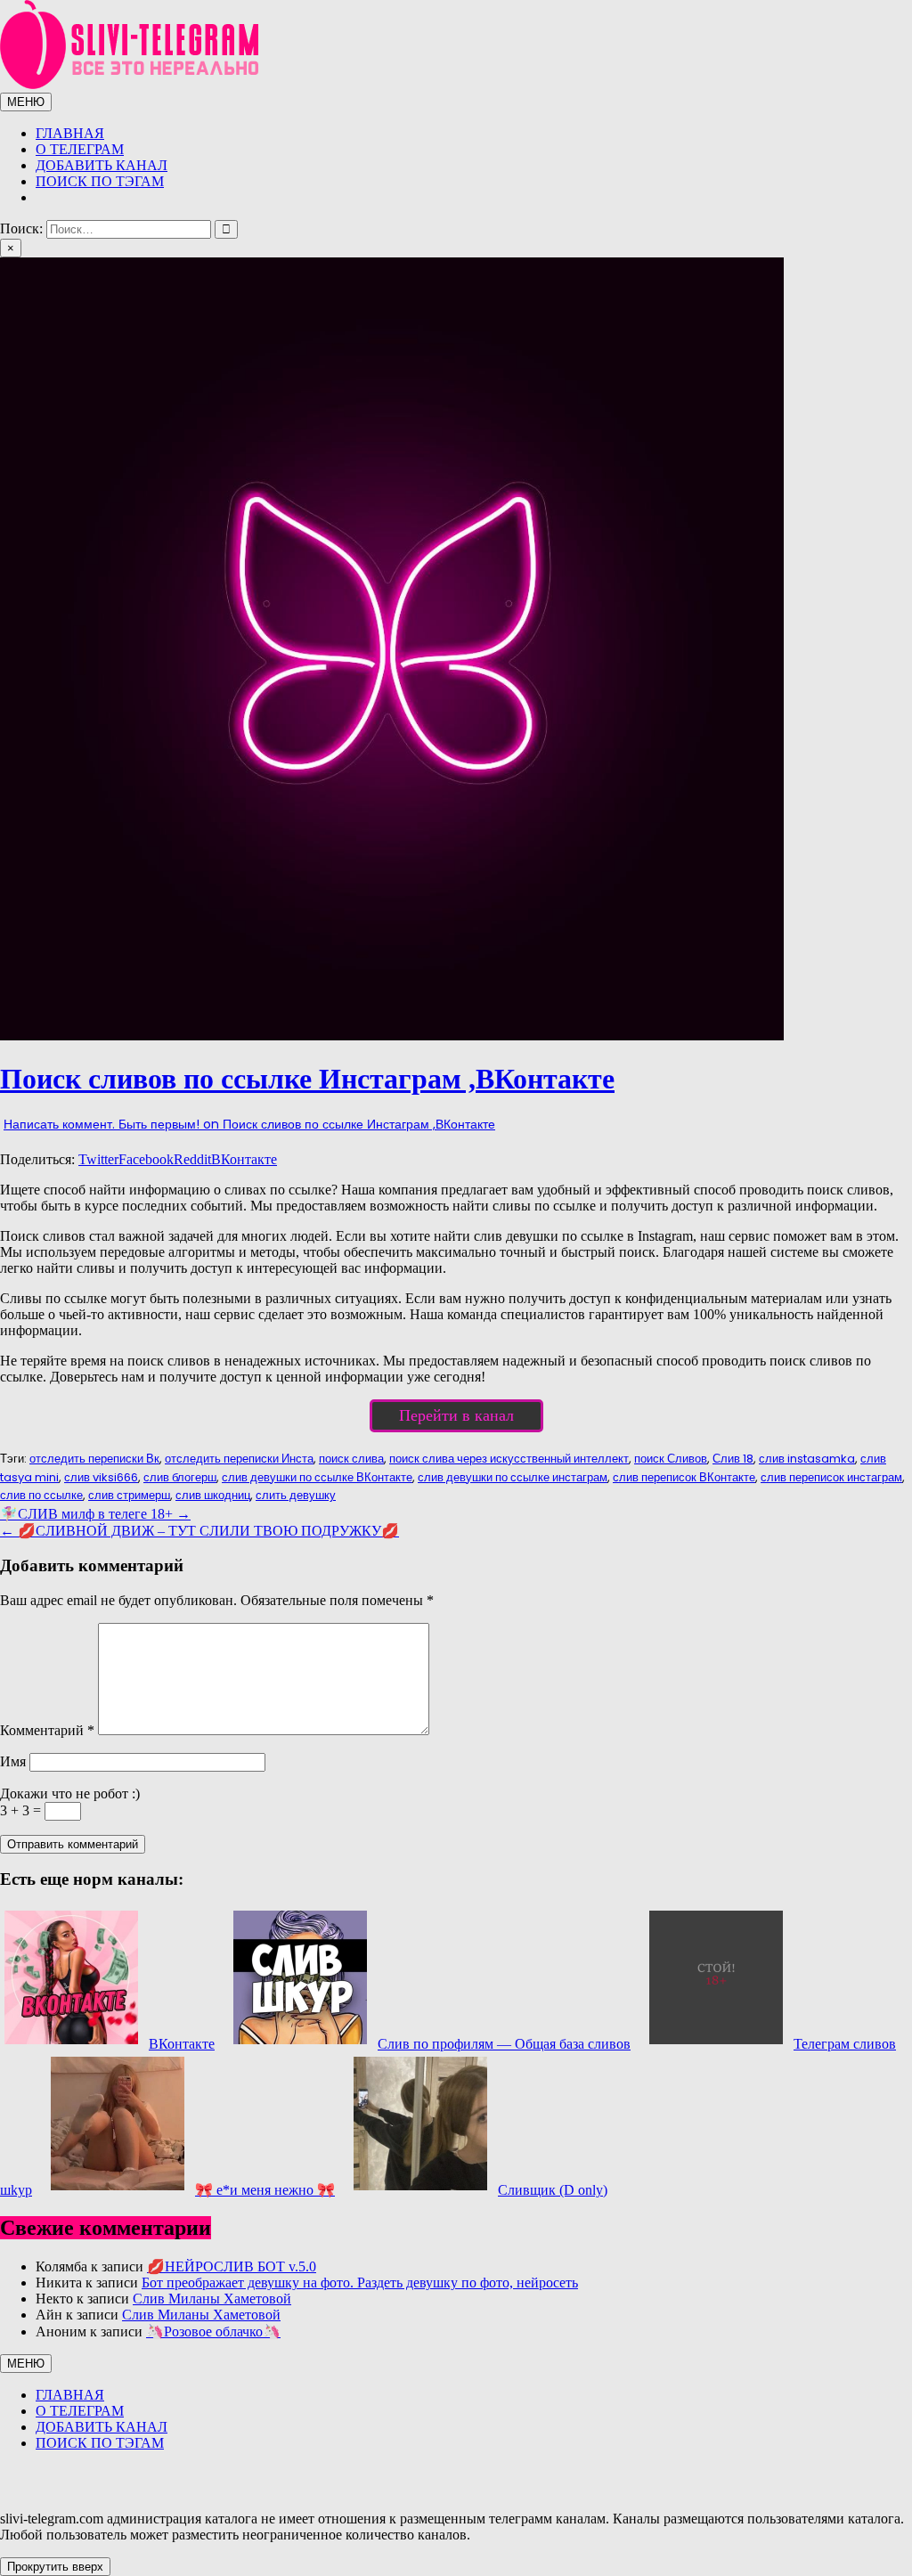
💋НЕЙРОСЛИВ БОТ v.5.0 (232, 2266)
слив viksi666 (101, 1477)
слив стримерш (129, 1495)
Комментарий (47, 1730)
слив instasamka (807, 1459)
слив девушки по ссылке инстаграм (513, 1477)
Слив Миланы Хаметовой (212, 2299)
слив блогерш (180, 1477)
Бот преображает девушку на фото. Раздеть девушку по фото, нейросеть (360, 2283)
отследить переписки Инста (239, 1459)
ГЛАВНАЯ (70, 133)
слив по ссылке (41, 1495)
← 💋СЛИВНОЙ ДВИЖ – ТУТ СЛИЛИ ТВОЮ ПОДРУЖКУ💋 (199, 1531)
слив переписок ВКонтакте (684, 1477)
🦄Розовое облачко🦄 (213, 2331)
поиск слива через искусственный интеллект (509, 1459)
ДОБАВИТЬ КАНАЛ (102, 165)
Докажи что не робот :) (70, 1793)
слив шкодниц (213, 1495)
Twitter (98, 1159)
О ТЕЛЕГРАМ (80, 149)
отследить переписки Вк (94, 1459)
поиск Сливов (671, 1459)
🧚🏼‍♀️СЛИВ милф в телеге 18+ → (95, 1514)
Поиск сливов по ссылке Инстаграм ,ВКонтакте (307, 1079)
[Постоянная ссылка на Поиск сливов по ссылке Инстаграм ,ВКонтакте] (392, 1035)
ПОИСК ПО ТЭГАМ (100, 181)
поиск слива (351, 1459)
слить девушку (296, 1495)
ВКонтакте (244, 1159)
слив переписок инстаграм (831, 1477)
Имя (13, 1761)
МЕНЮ (26, 102)
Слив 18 (733, 1459)
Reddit (192, 1159)
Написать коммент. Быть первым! (249, 1124)
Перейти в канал (456, 1415)
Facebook (146, 1159)
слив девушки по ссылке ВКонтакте (317, 1477)
